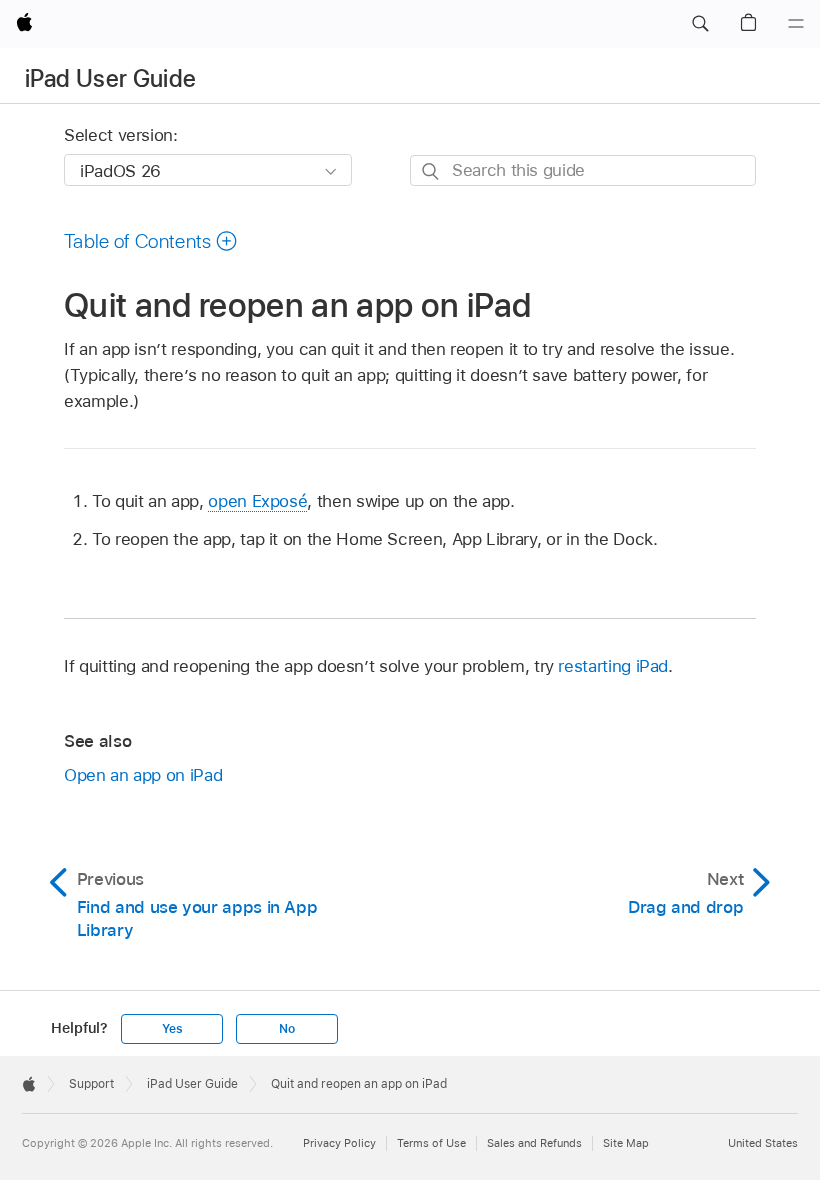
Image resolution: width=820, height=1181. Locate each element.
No (287, 1029)
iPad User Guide (110, 78)
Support (91, 1084)
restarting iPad (613, 666)
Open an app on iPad (143, 775)
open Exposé (257, 501)
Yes (172, 1029)
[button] (700, 24)
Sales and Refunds (534, 1143)
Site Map (626, 1143)
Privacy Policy (339, 1143)
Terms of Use (431, 1143)
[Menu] (796, 24)
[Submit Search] (431, 171)
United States (763, 1143)
